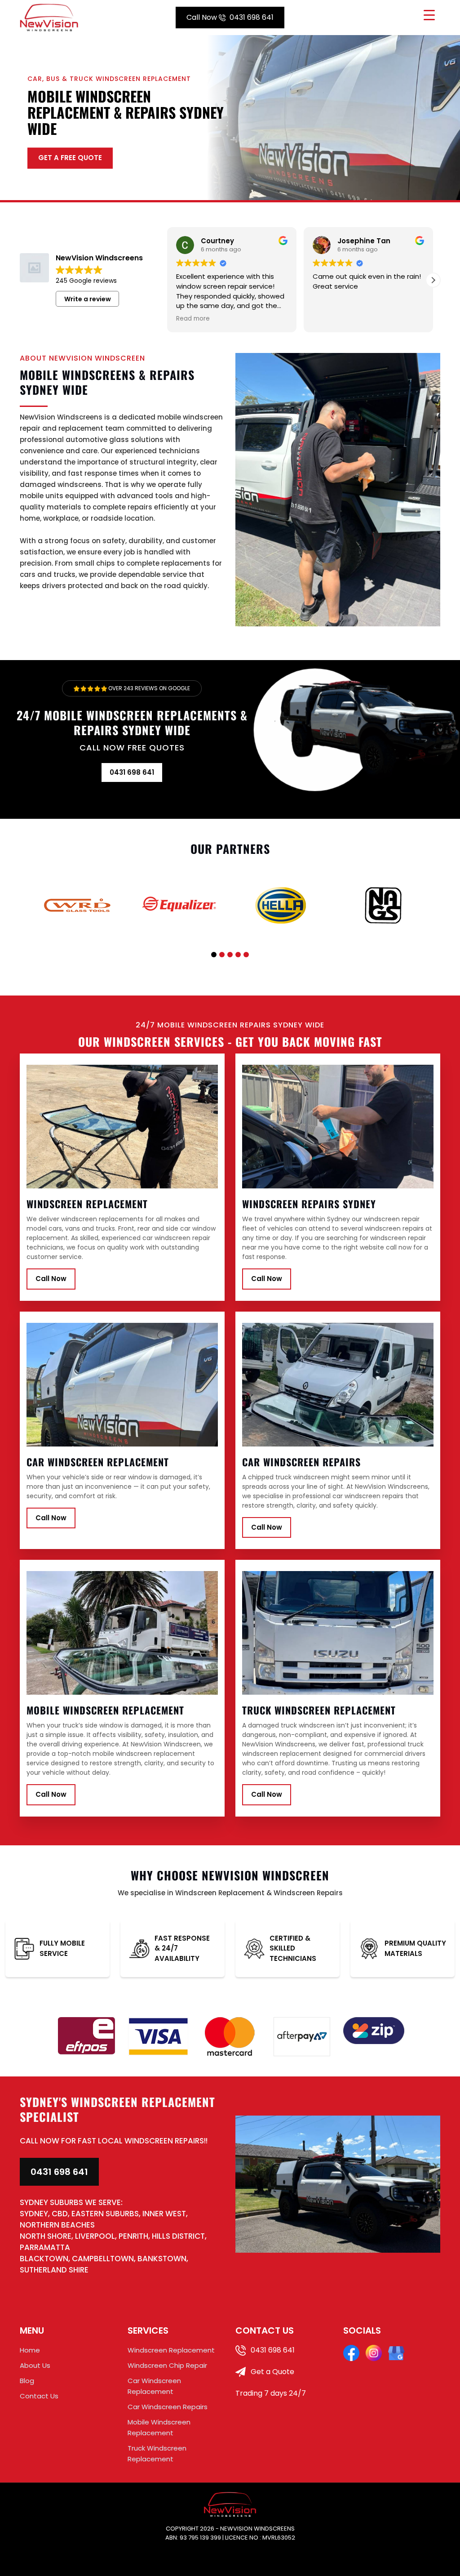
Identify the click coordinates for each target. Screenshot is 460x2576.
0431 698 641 (230, 17)
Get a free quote (70, 158)
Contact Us (39, 2396)
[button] (433, 280)
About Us (35, 2365)
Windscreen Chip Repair (167, 2365)
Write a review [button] (88, 299)
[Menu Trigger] (429, 15)
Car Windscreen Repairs (168, 2407)
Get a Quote (272, 2372)
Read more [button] (193, 319)
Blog (27, 2381)
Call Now (51, 1279)
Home (30, 2350)
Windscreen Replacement (171, 2350)
